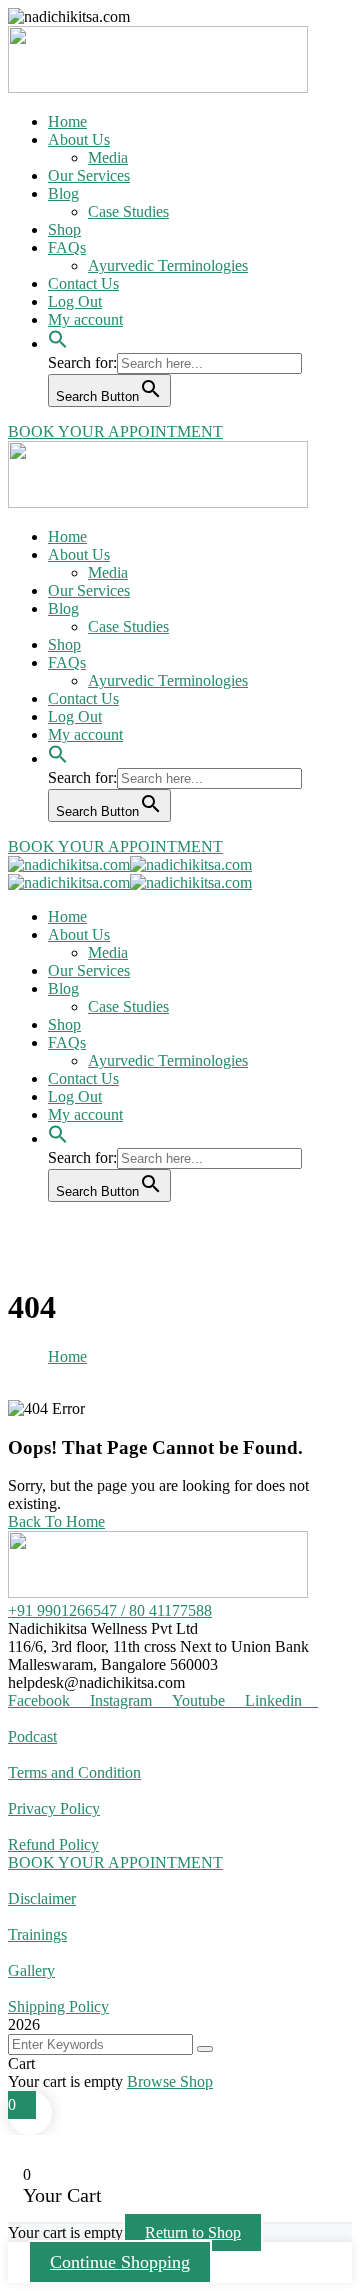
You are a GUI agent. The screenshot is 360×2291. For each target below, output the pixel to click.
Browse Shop (170, 2081)
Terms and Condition (74, 1772)
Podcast (32, 1736)
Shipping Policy (58, 2006)
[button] (58, 328)
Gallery (31, 1970)
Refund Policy (53, 1844)
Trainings (37, 1934)
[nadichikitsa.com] (69, 864)
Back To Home (56, 1521)
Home (67, 1356)
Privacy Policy (54, 1808)
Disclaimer (42, 1898)
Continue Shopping (120, 2262)
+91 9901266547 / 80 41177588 (110, 1610)
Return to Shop (193, 2232)
